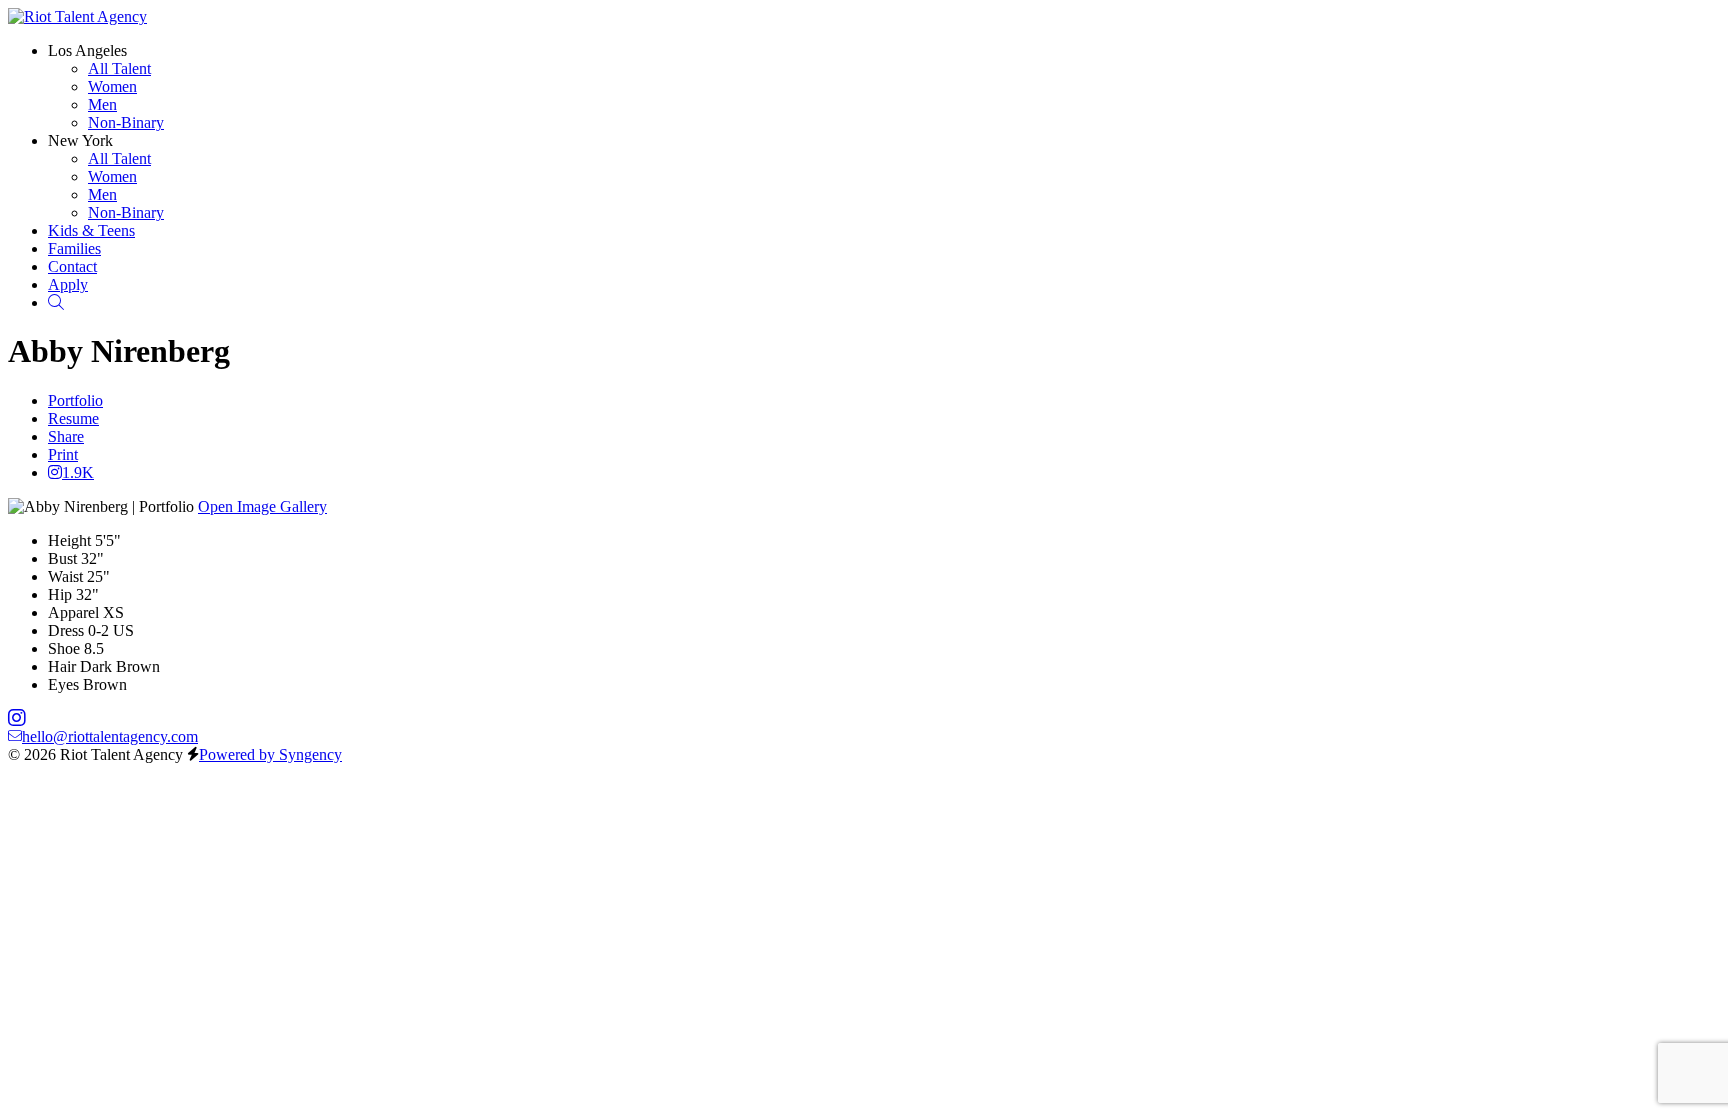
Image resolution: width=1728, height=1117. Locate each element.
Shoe (64, 648)
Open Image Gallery (262, 506)
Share (66, 436)
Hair (62, 666)
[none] (87, 50)
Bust (62, 558)
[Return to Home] (77, 16)
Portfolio (75, 400)
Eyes (63, 684)
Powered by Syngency (270, 754)
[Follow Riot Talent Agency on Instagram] (17, 718)
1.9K (78, 472)
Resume (73, 418)
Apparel (73, 612)
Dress (66, 630)
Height (69, 540)
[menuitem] (119, 68)
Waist (65, 576)
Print (63, 454)
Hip (60, 594)
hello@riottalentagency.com (110, 736)
